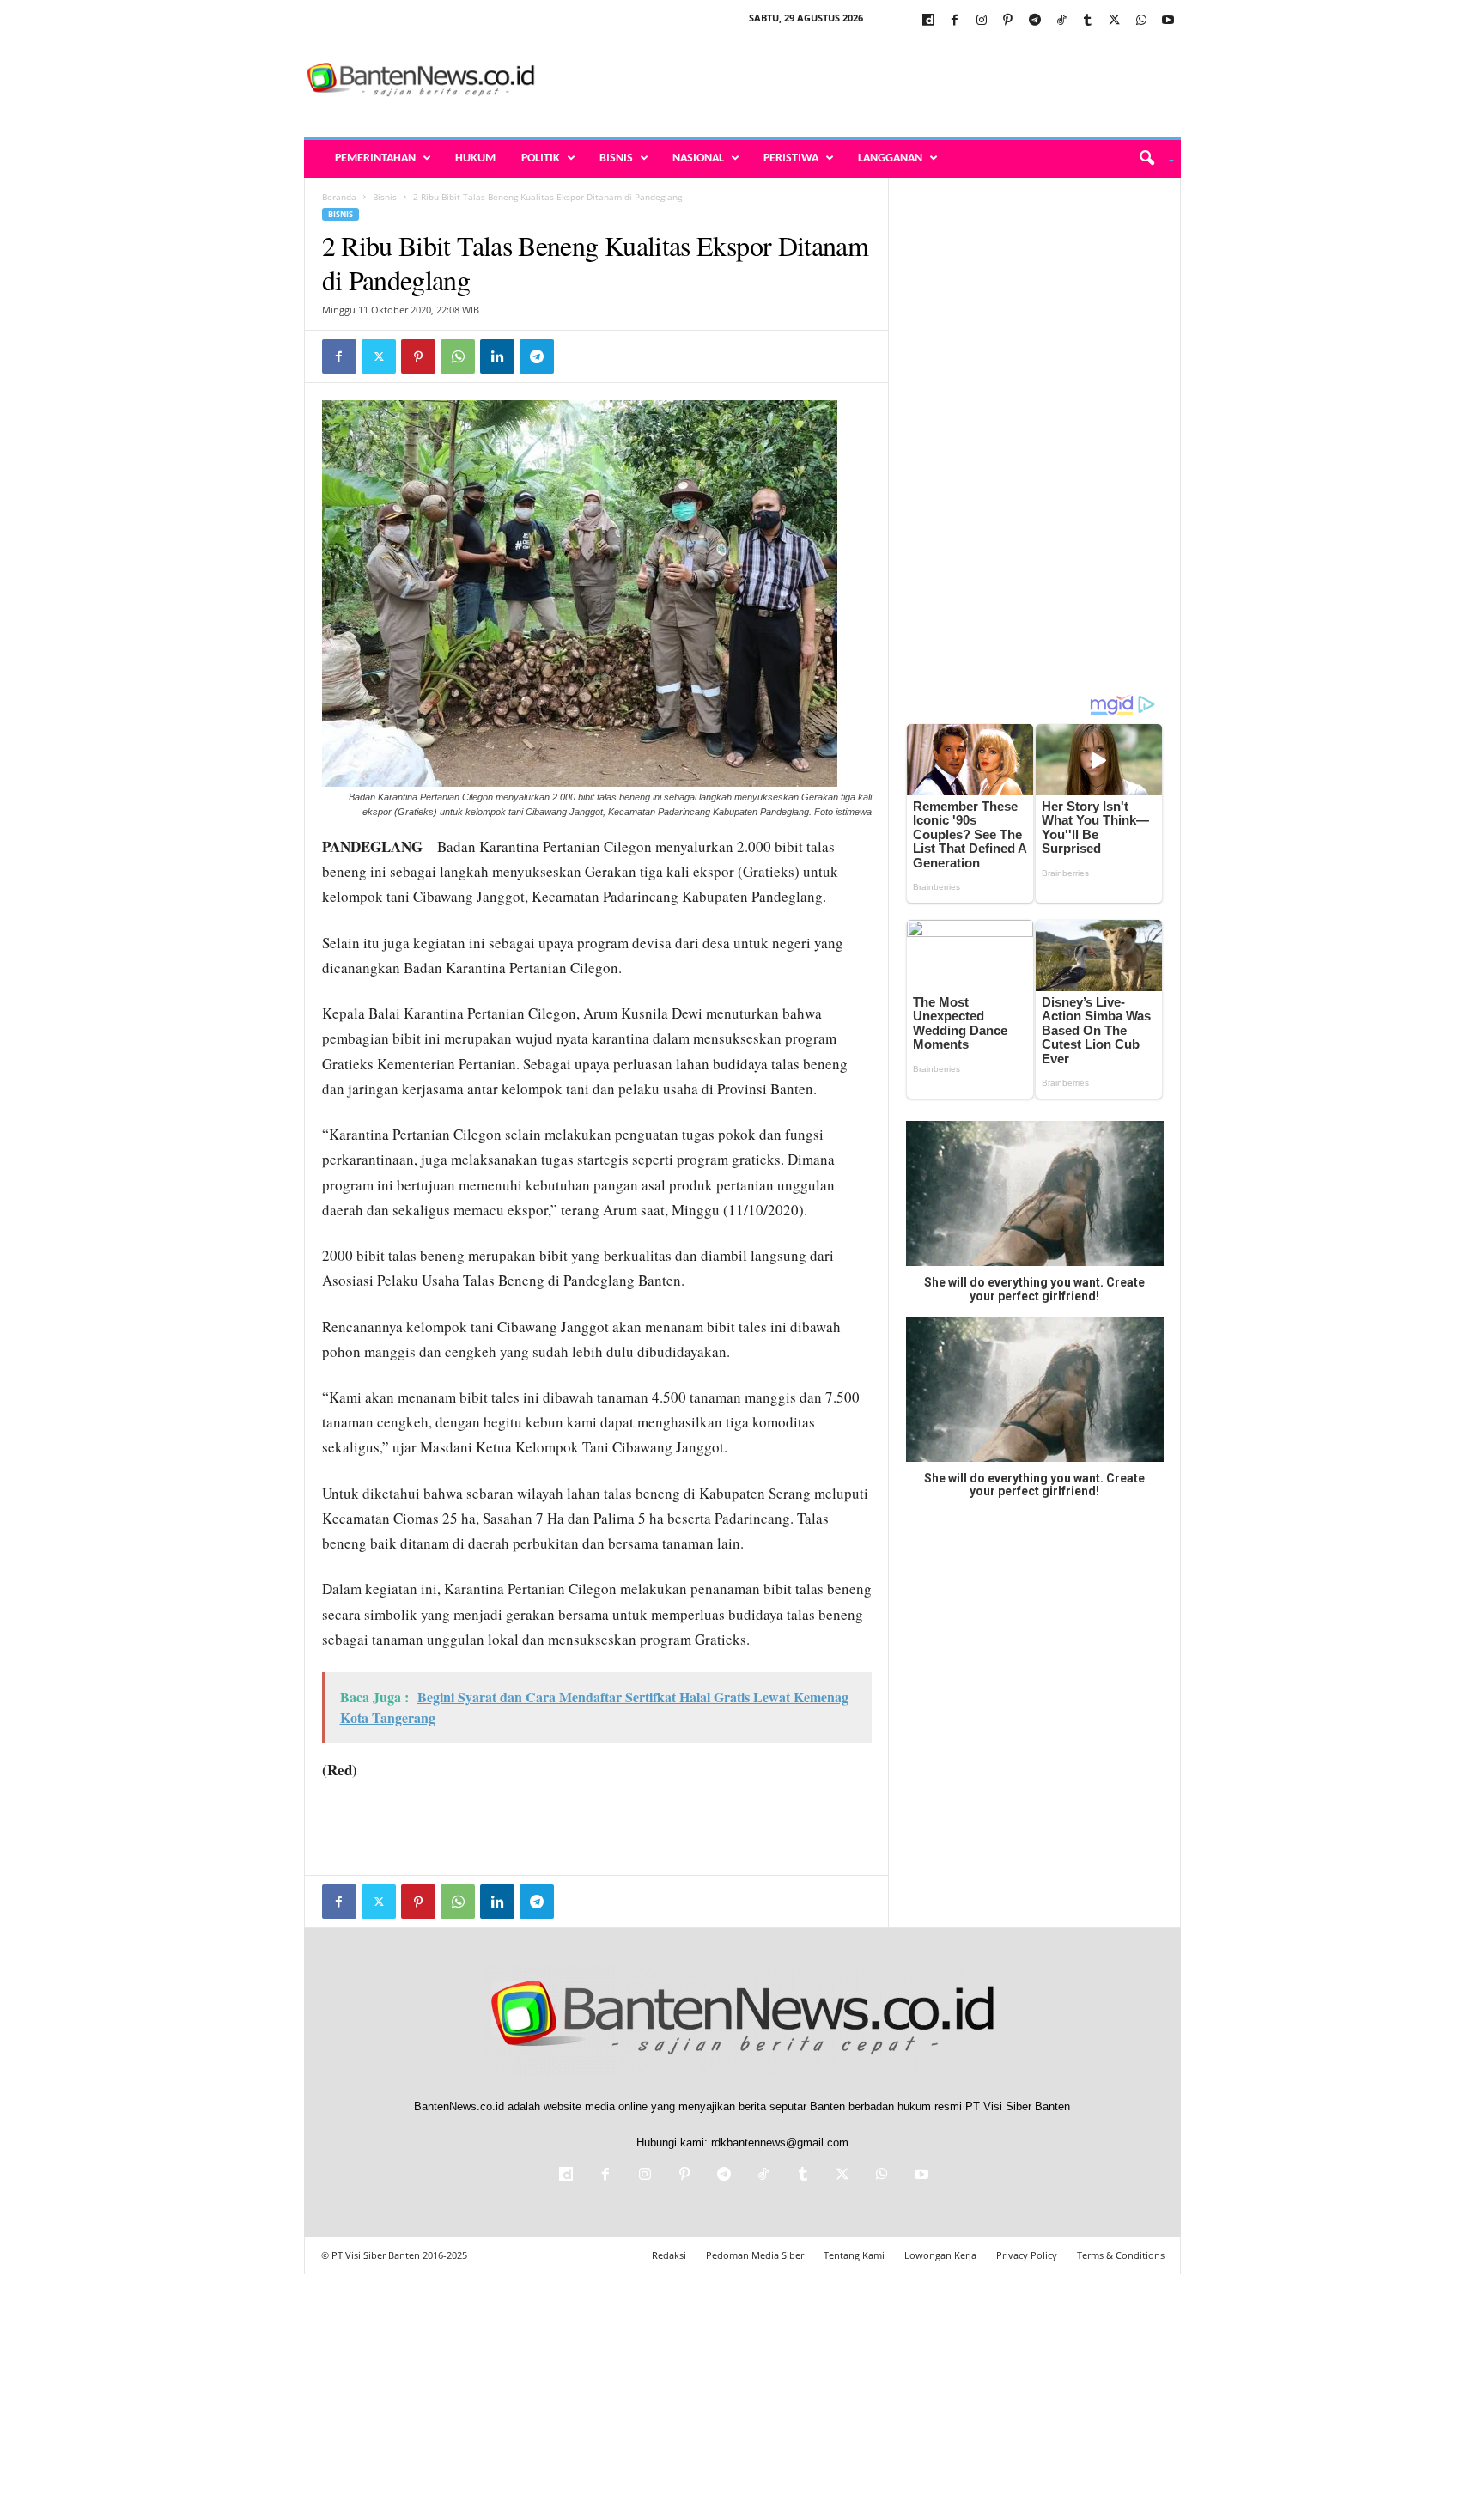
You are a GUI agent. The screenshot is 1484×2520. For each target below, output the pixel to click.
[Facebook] (955, 21)
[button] (1150, 159)
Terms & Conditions (1121, 2255)
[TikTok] (1061, 21)
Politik (541, 158)
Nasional (698, 158)
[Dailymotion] (928, 21)
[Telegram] (1035, 21)
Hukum (475, 158)
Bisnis (616, 158)
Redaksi (669, 2255)
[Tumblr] (1088, 21)
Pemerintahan (375, 158)
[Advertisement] (868, 81)
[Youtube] (1168, 21)
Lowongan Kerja (940, 2255)
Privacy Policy (1027, 2255)
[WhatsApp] (1141, 21)
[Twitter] (1115, 21)
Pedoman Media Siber (755, 2255)
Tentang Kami (854, 2255)
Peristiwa (791, 158)
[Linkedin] (497, 356)
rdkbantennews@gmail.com (780, 2143)
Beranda (339, 197)
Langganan (890, 158)
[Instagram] (982, 21)
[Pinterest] (1008, 21)
